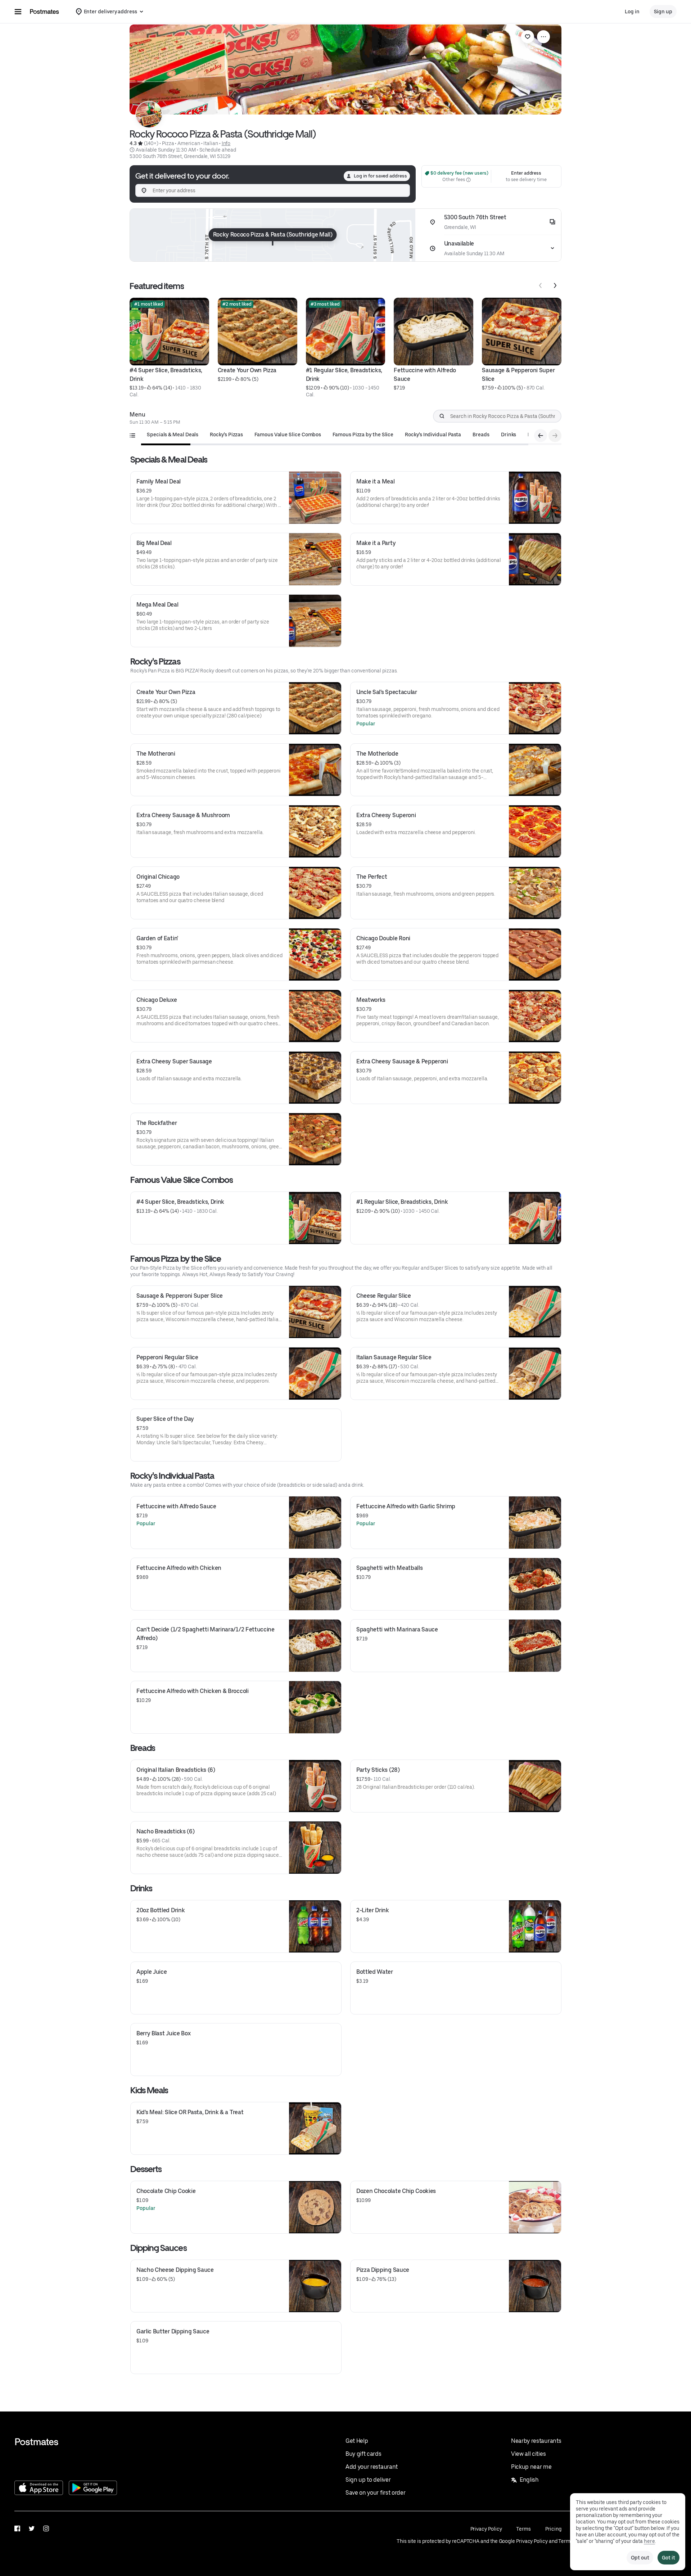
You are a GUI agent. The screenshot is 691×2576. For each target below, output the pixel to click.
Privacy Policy (486, 2529)
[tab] (173, 434)
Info (226, 143)
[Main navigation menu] (18, 12)
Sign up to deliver (368, 2480)
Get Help (357, 2441)
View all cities (528, 2454)
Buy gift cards (363, 2454)
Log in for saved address (380, 176)
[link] (528, 37)
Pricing (553, 2529)
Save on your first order (375, 2493)
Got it (669, 2558)
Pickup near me (531, 2467)
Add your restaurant (372, 2467)
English (529, 2480)
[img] (273, 235)
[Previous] (541, 285)
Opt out (640, 2558)
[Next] (555, 285)
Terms (523, 2529)
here (649, 2541)
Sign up (663, 12)
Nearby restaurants (536, 2441)
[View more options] (543, 37)
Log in (632, 12)
